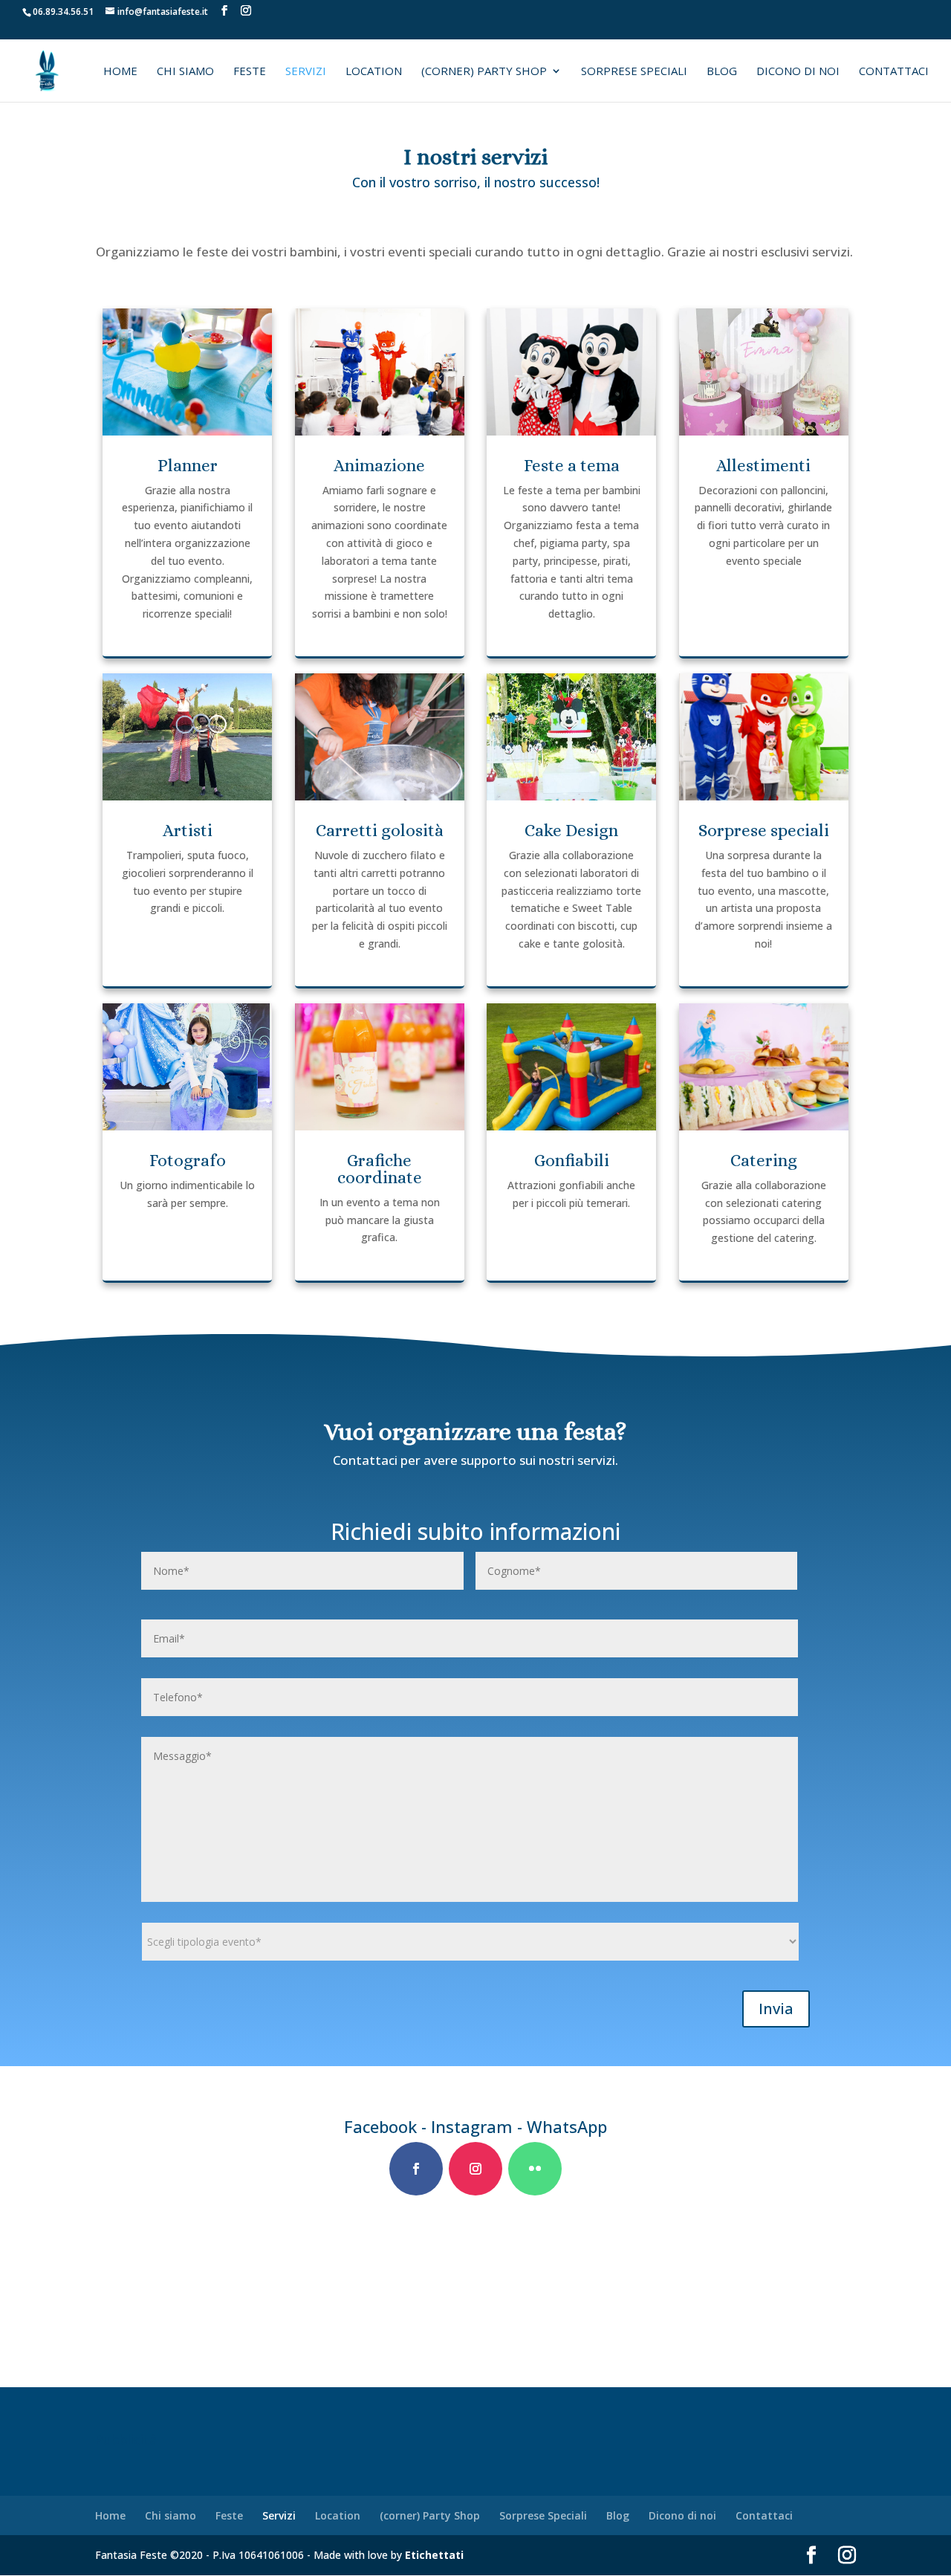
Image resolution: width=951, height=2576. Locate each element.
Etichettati (434, 2555)
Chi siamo (185, 72)
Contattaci (894, 72)
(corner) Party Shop (484, 72)
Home (120, 72)
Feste (250, 72)
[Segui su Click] (535, 2169)
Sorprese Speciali (634, 72)
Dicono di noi (798, 72)
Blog (722, 72)
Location (374, 72)
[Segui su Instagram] (475, 2169)
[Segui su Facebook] (416, 2169)
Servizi (306, 72)
